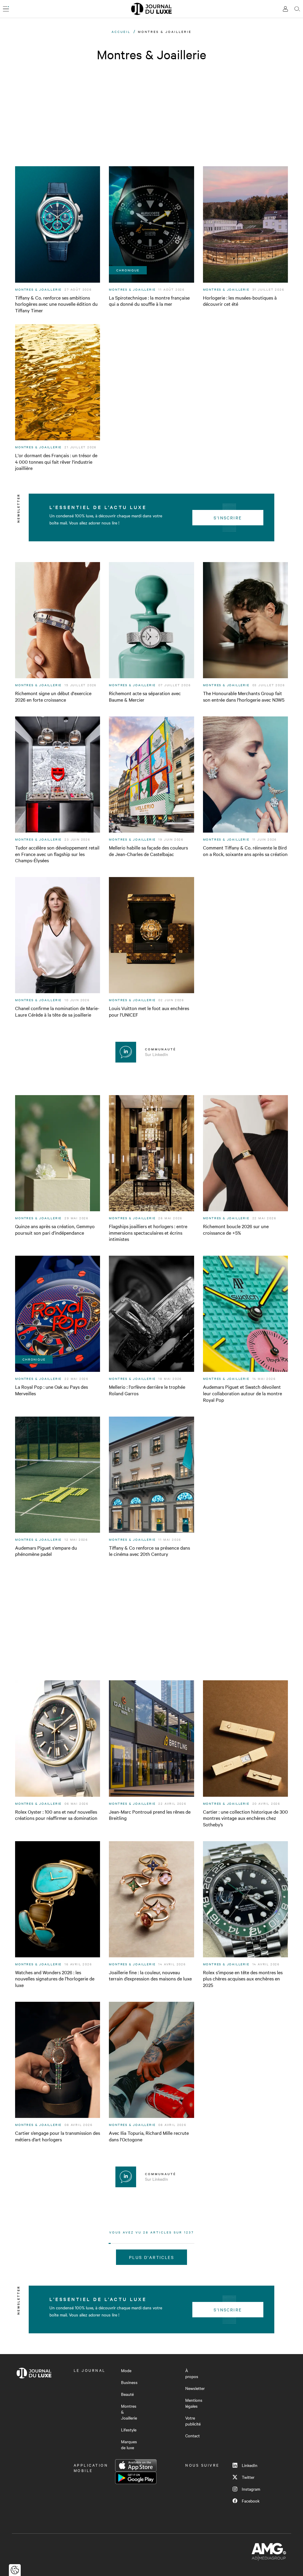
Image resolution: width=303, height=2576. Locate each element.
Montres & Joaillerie (129, 2412)
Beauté (127, 2394)
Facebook (251, 2501)
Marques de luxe (129, 2444)
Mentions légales (194, 2403)
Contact (192, 2436)
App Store (136, 2465)
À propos (192, 2373)
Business (129, 2382)
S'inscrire (228, 518)
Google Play (136, 2478)
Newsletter (195, 2388)
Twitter (248, 2477)
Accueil (121, 32)
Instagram (251, 2489)
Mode (126, 2370)
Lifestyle (129, 2430)
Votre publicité (193, 2421)
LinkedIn (250, 2465)
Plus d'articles (151, 2257)
